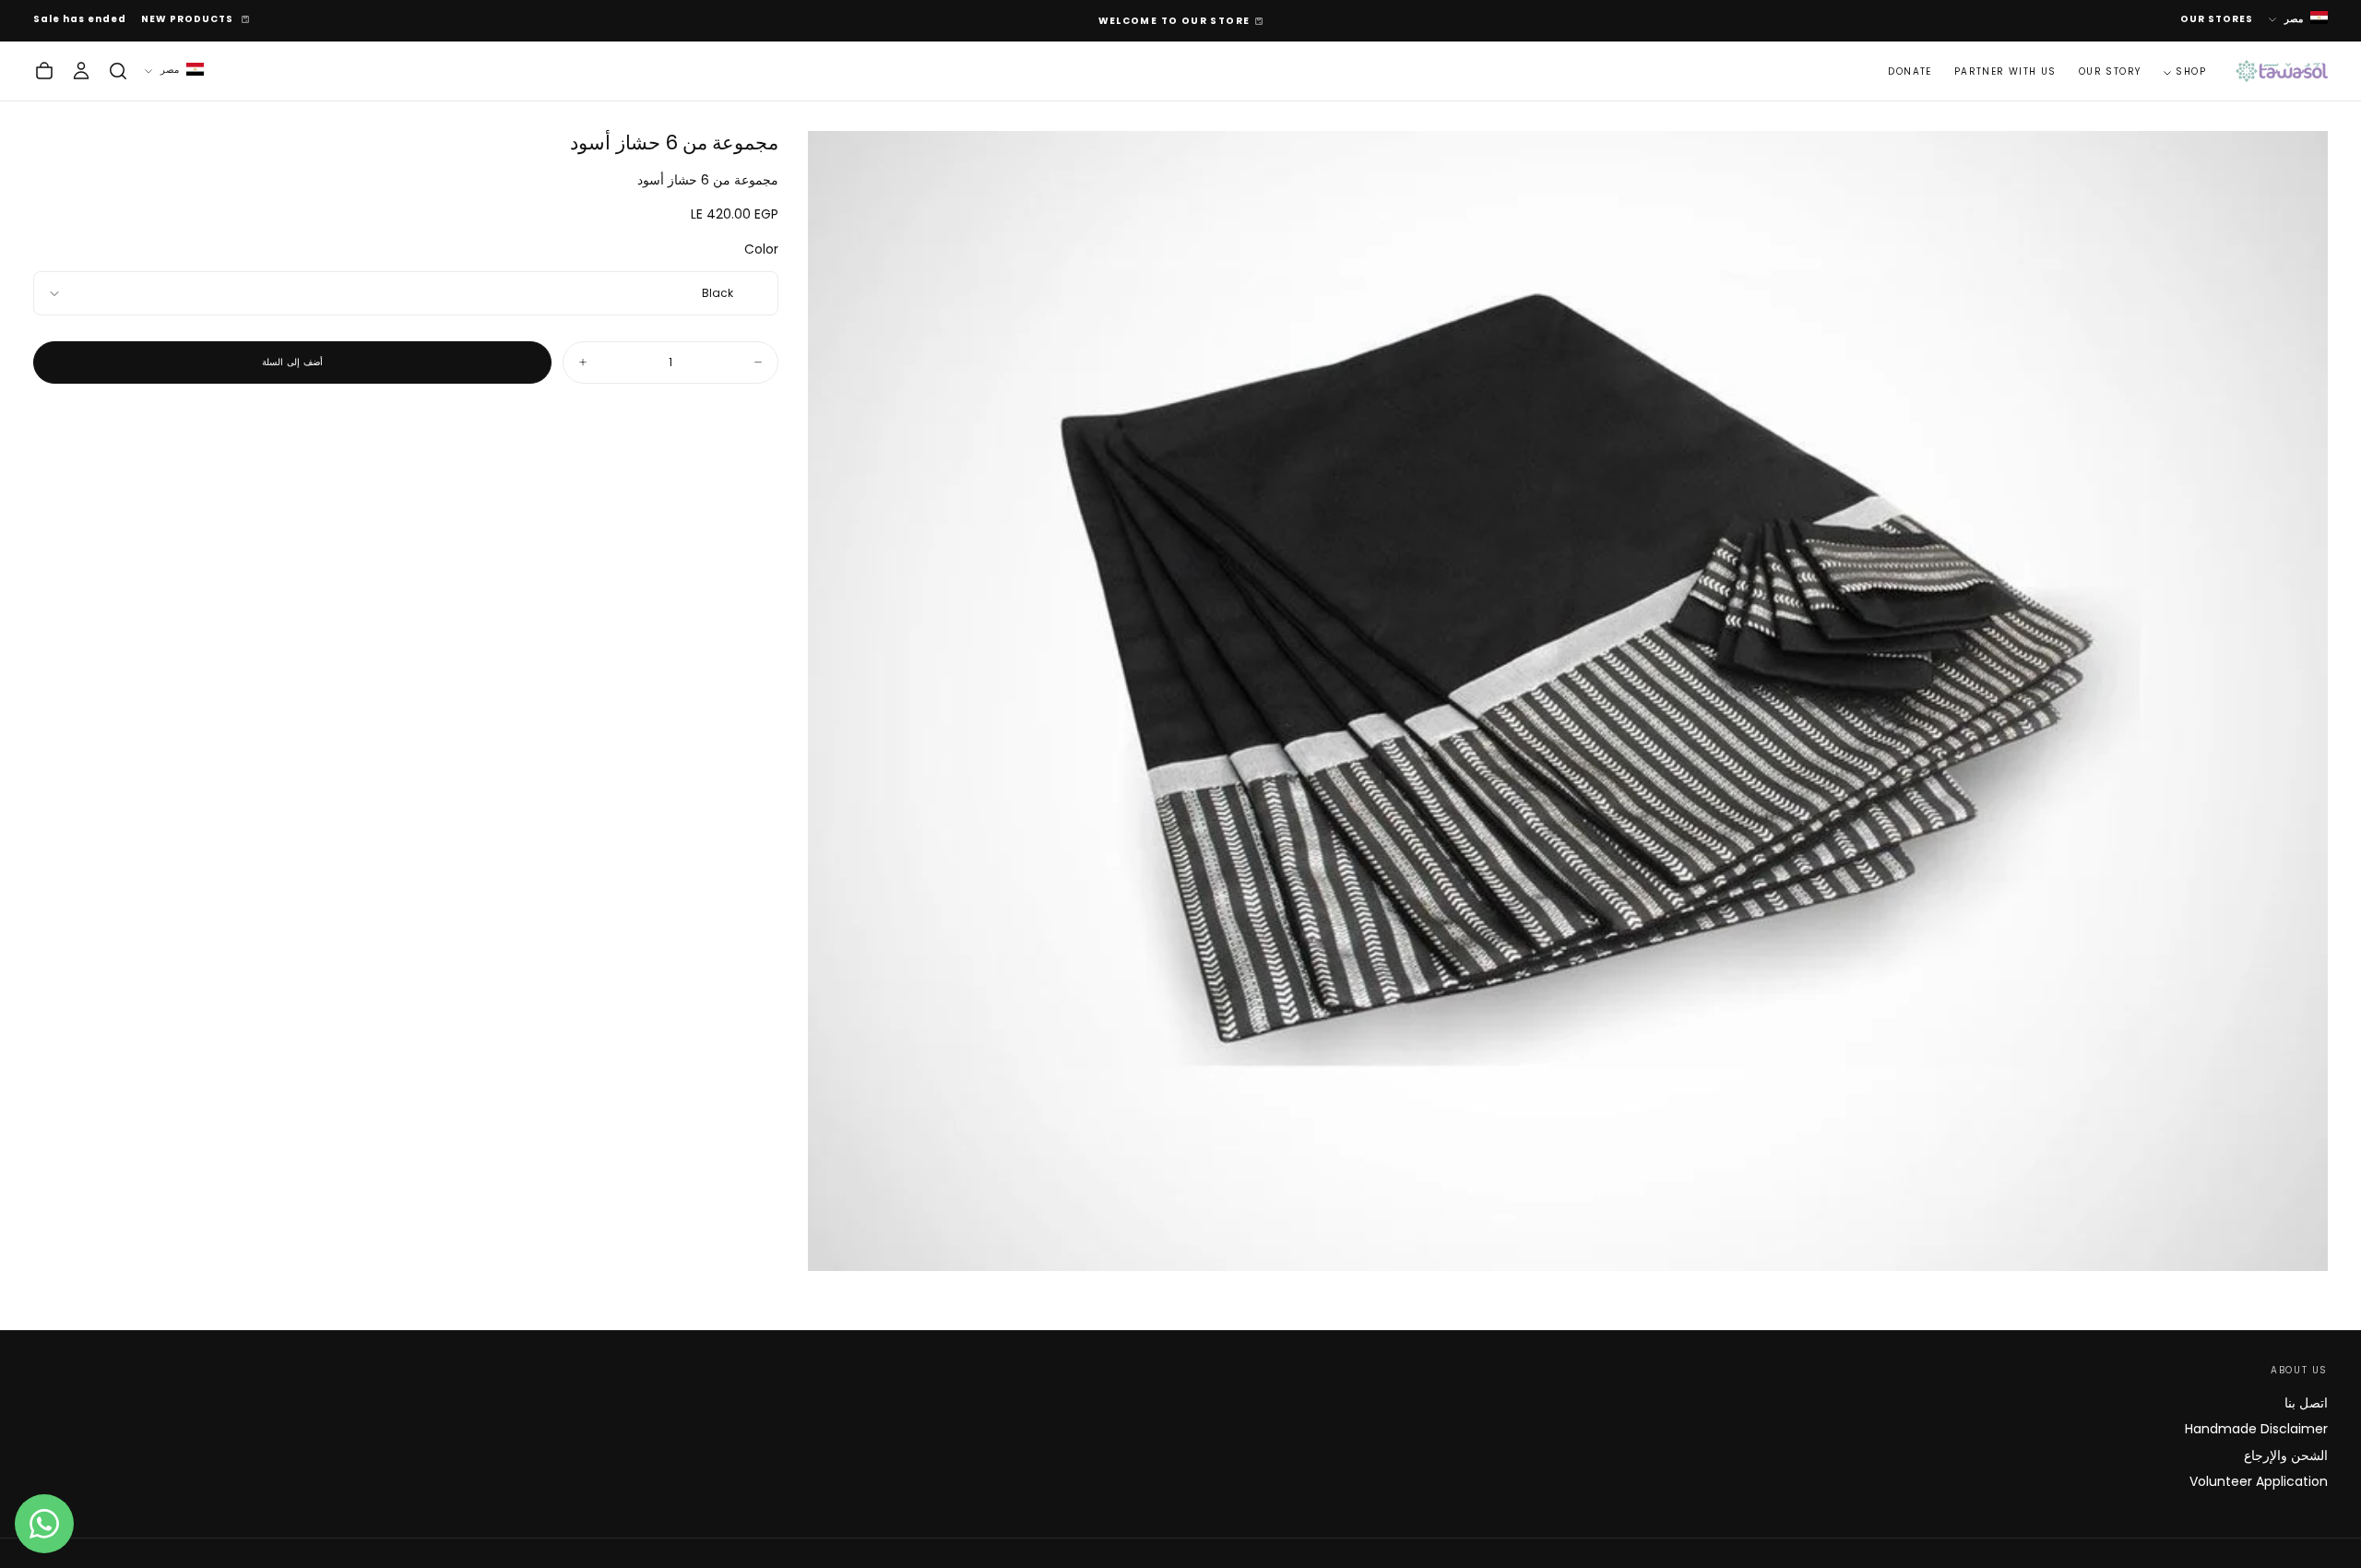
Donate (1910, 71)
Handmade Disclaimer (2256, 1429)
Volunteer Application (2259, 1481)
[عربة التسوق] (44, 71)
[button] (118, 71)
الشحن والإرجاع (2286, 1455)
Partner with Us (2005, 71)
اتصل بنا (2306, 1403)
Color (761, 249)
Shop (2191, 71)
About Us (2299, 1370)
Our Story (2110, 71)
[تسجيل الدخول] (81, 71)
